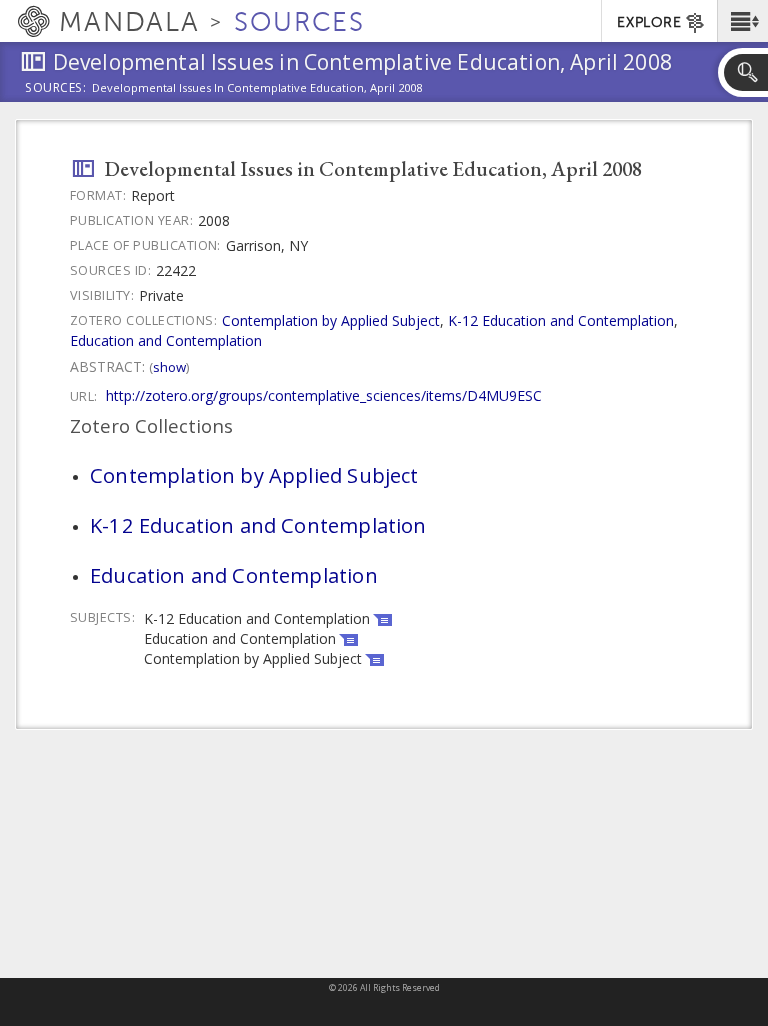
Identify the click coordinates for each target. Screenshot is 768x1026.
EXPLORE (649, 22)
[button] (742, 21)
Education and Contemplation (166, 340)
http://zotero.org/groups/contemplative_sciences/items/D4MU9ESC (324, 395)
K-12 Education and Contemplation (561, 320)
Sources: (56, 89)
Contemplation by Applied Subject (331, 320)
